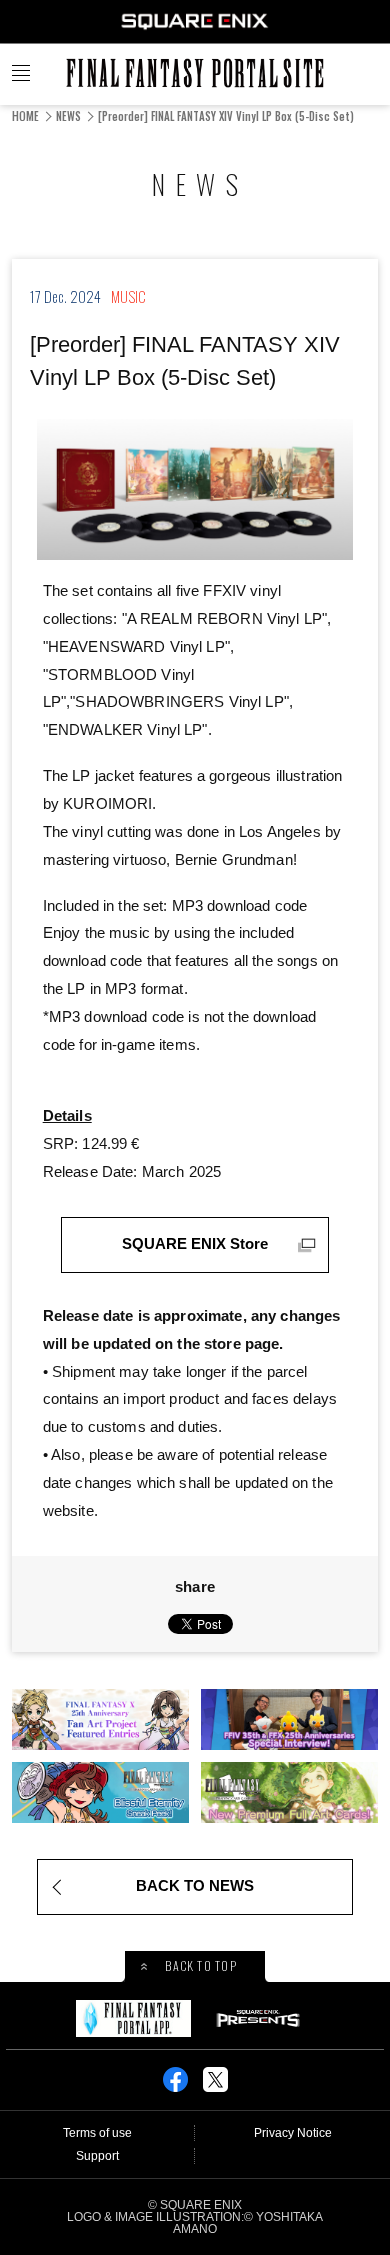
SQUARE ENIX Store (195, 1244)
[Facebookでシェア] (175, 2086)
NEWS (68, 116)
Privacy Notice (293, 2133)
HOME (25, 116)
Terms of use (97, 2133)
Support (97, 2156)
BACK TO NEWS (195, 1886)
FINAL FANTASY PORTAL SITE (195, 73)
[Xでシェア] (215, 2086)
